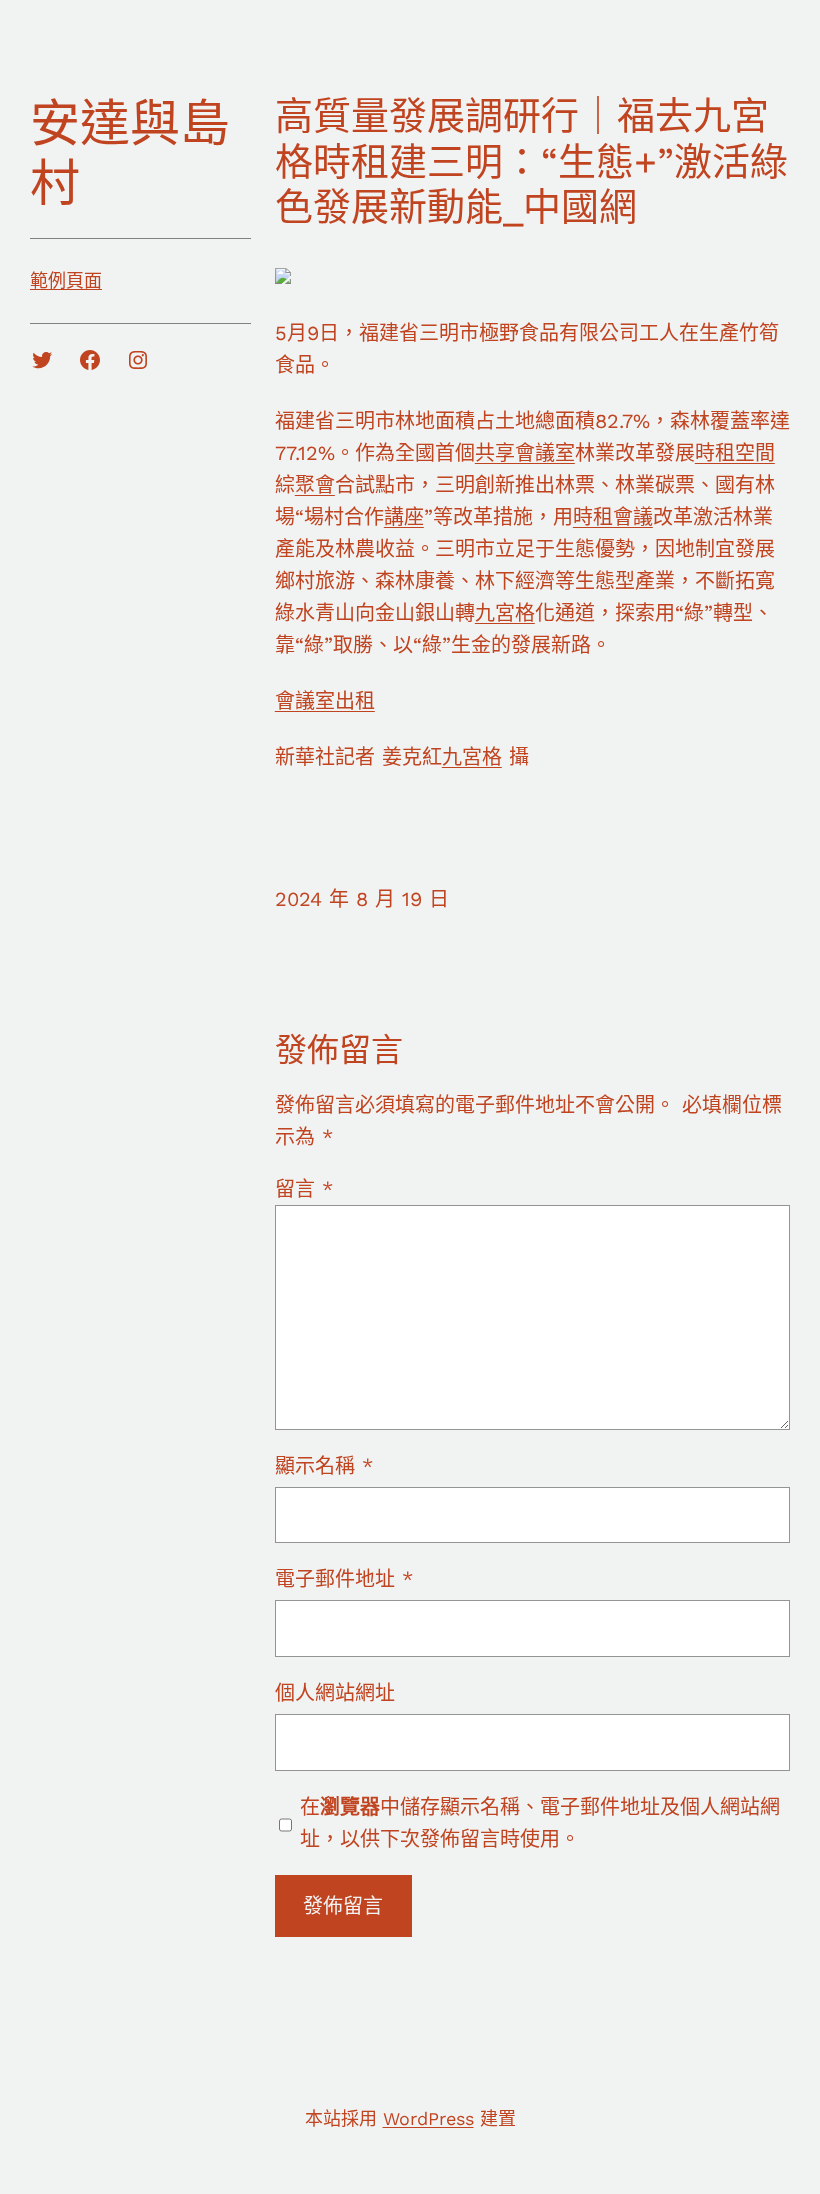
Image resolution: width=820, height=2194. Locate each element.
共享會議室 (525, 453)
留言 (304, 1189)
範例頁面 (66, 280)
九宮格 (505, 613)
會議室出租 (325, 701)
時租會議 (613, 517)
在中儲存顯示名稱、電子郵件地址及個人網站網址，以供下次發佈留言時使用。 (540, 1823)
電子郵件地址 (344, 1579)
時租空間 (735, 453)
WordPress (428, 2118)
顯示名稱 (324, 1466)
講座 (404, 517)
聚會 (315, 485)
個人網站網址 (335, 1693)
